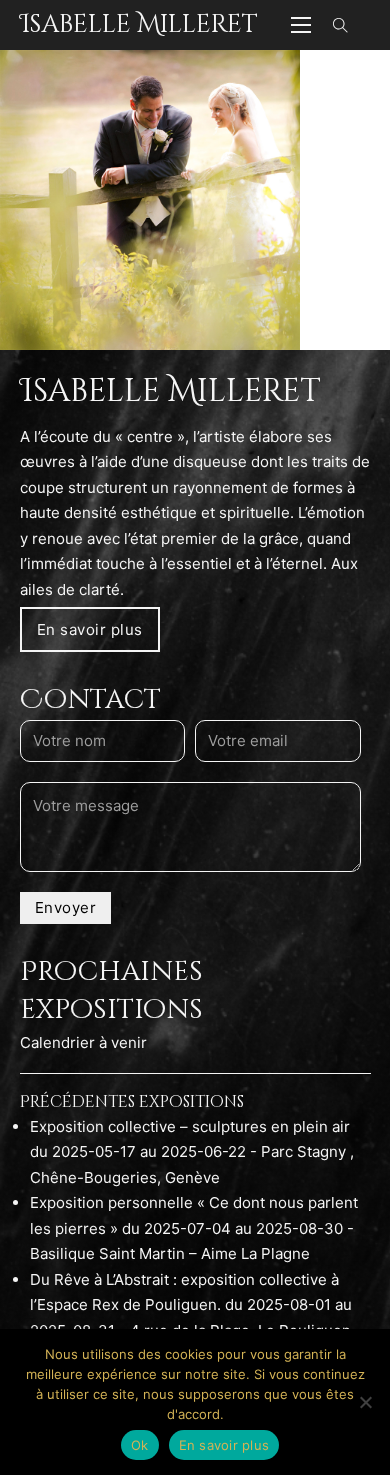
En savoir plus (90, 629)
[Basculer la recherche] (341, 25)
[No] (365, 1402)
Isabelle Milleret (139, 24)
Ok (140, 1445)
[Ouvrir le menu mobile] (301, 25)
